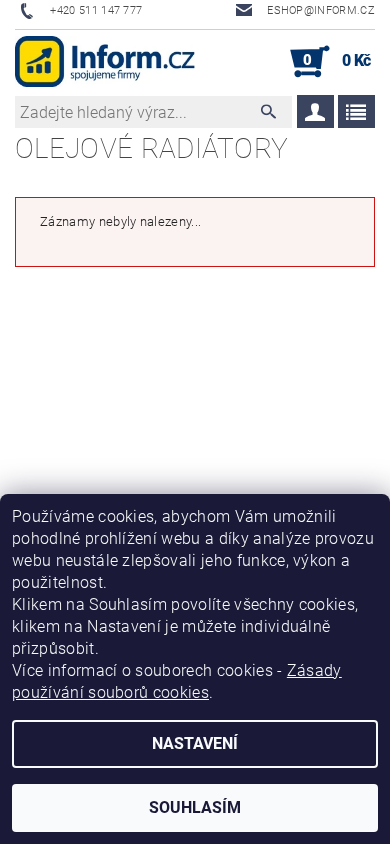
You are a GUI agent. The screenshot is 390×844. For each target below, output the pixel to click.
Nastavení (195, 743)
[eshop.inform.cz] (105, 62)
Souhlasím (195, 807)
